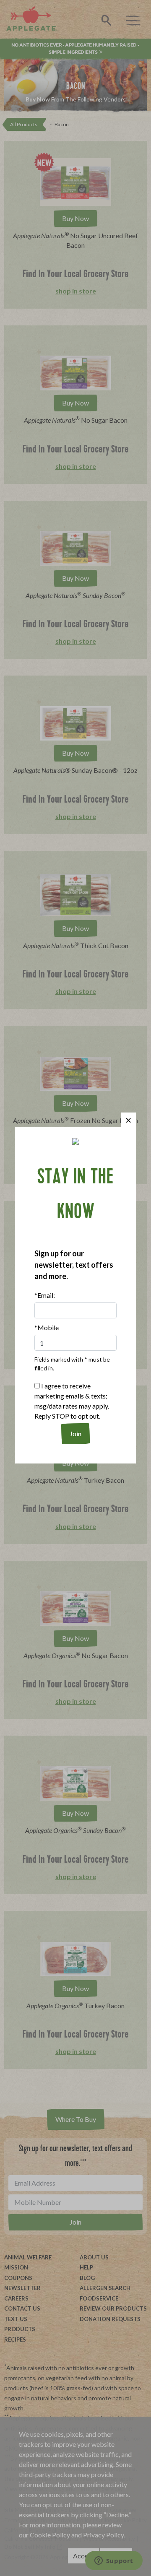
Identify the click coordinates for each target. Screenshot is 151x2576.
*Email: (45, 1295)
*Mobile (47, 1327)
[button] (129, 1120)
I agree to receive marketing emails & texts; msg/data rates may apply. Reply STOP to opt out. (72, 1401)
